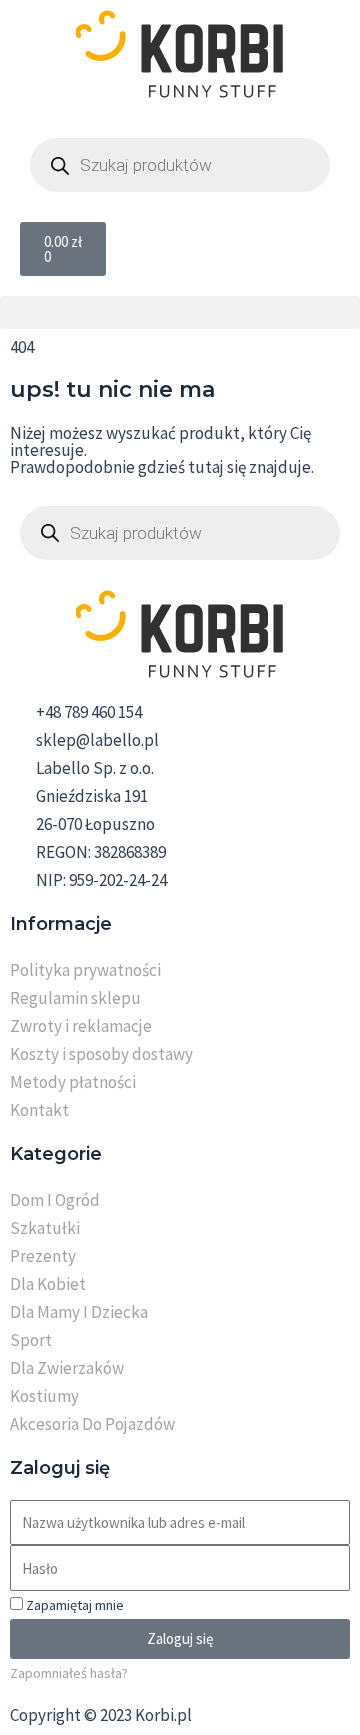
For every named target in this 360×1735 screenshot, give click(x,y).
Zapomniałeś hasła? (69, 1673)
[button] (180, 312)
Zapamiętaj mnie (73, 1605)
